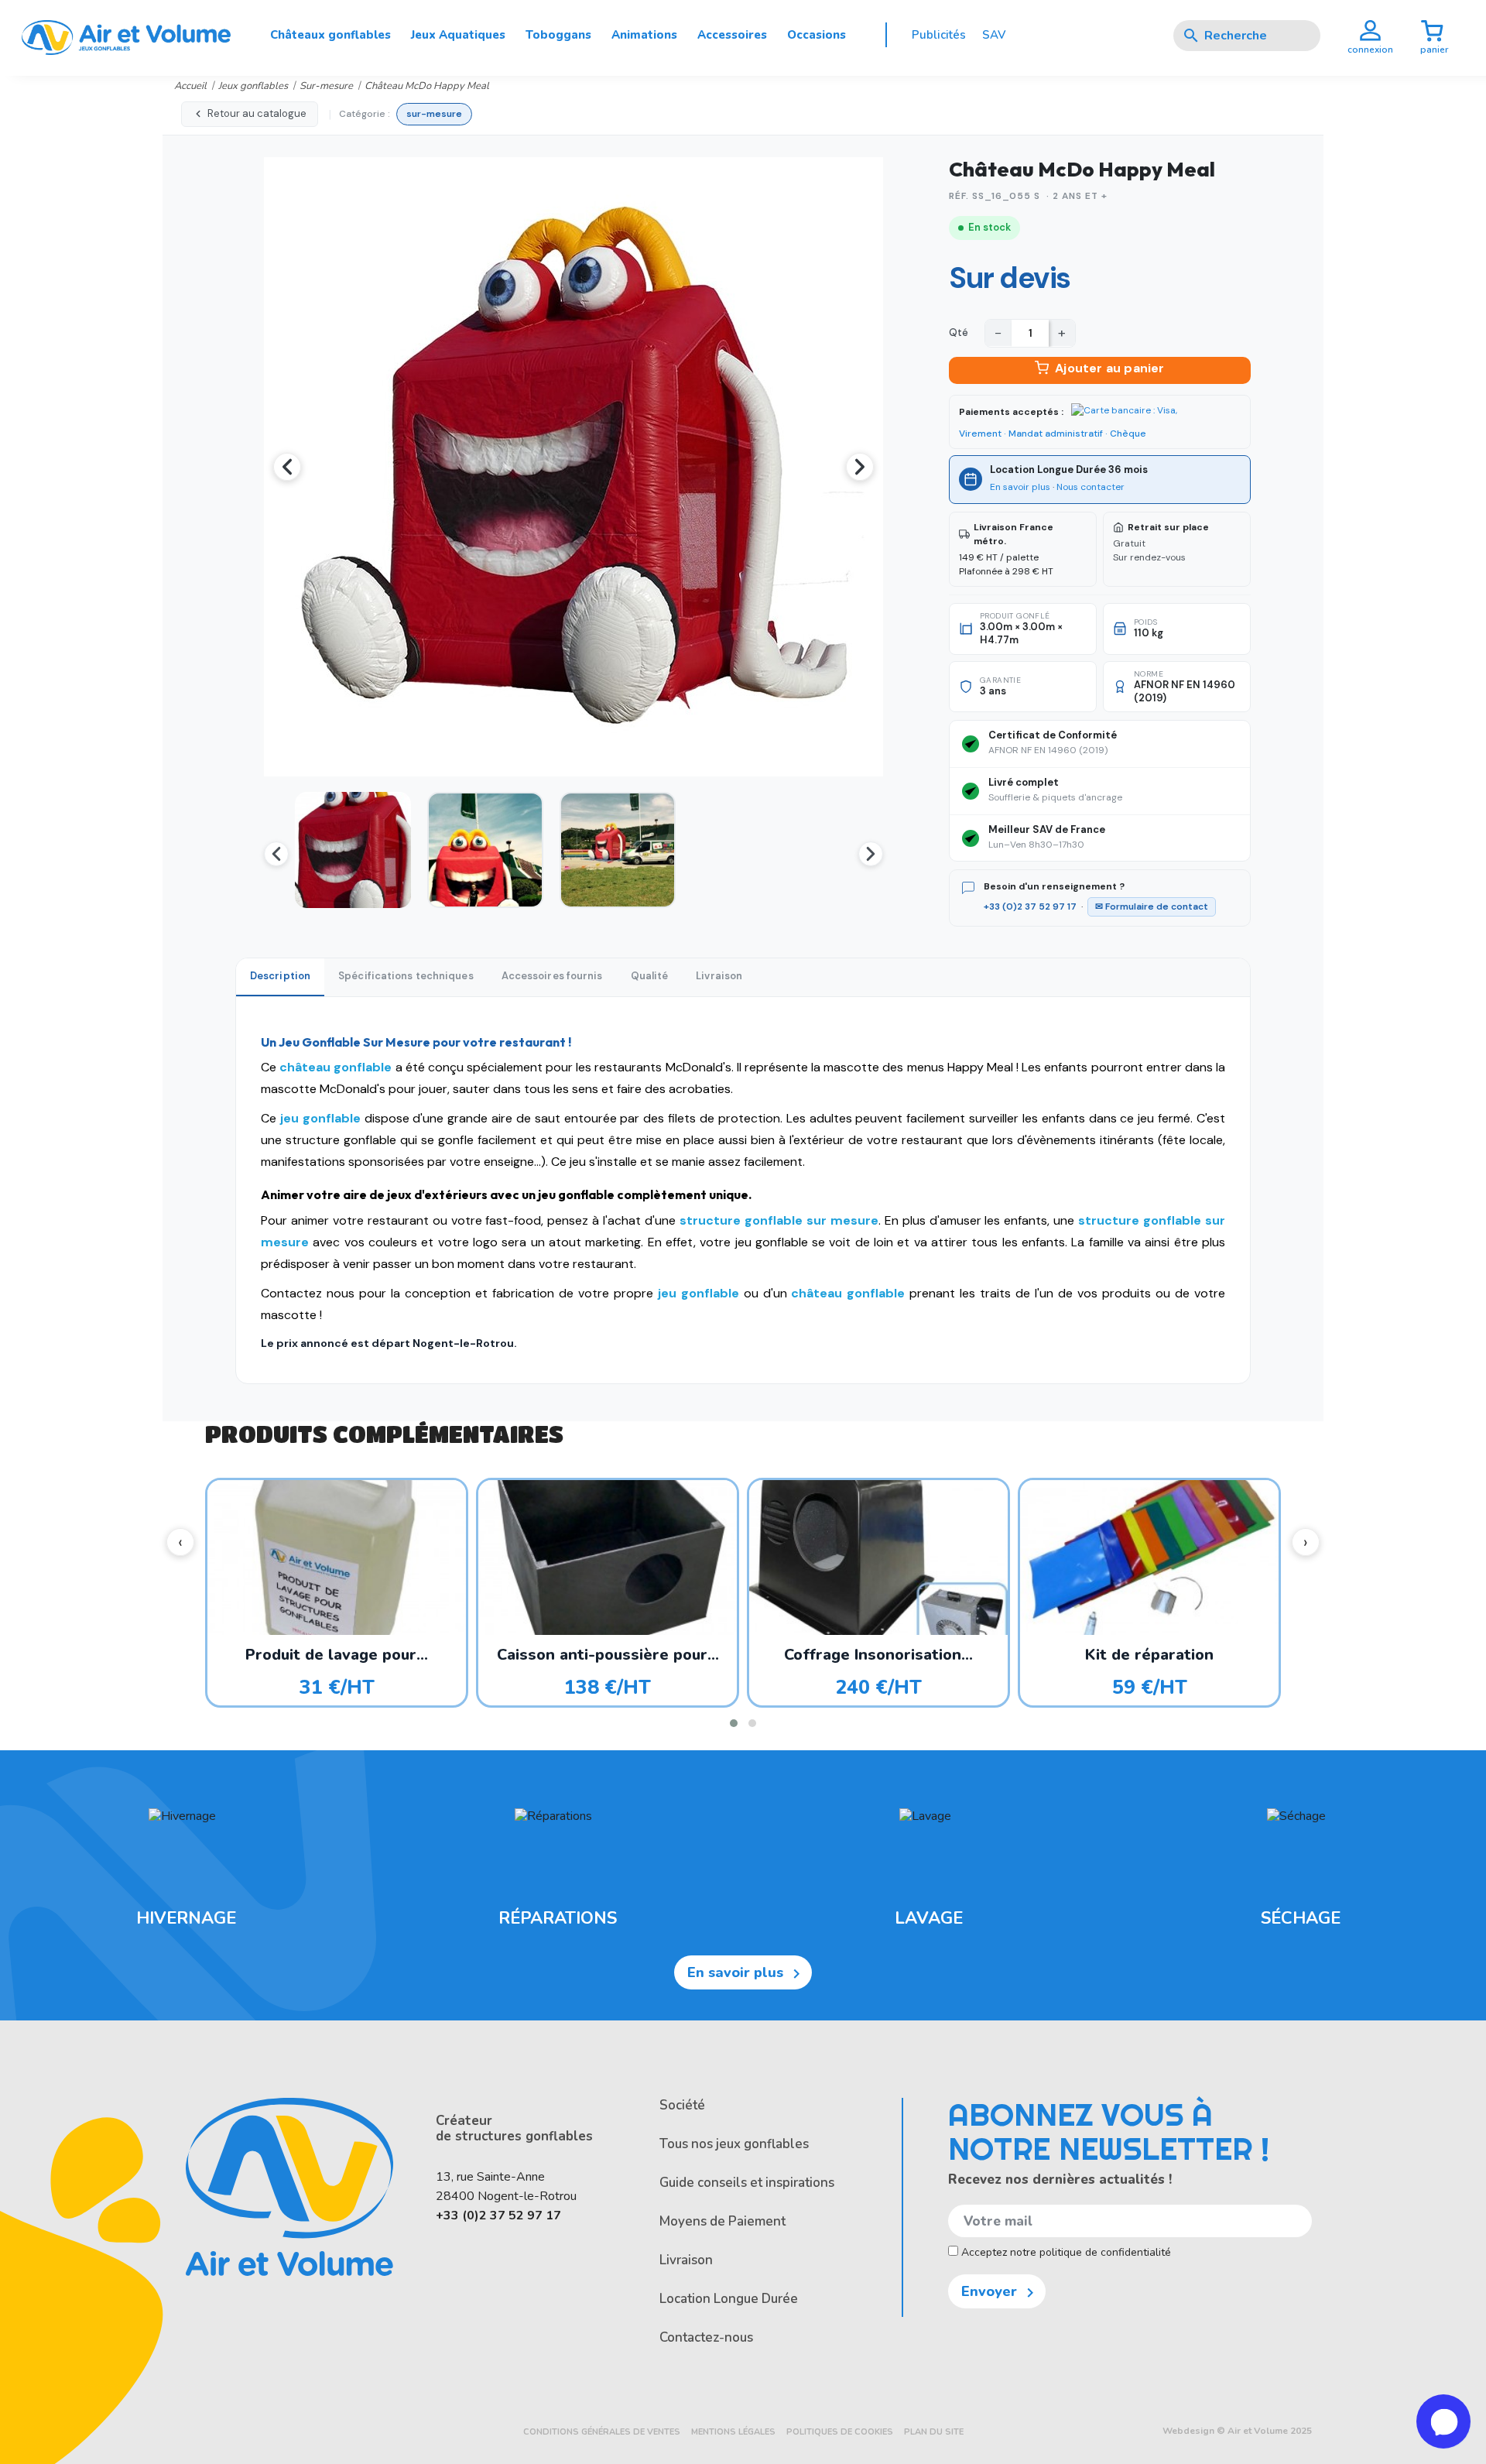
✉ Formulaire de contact (1152, 906)
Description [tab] (280, 976)
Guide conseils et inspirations (747, 2183)
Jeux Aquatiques (458, 35)
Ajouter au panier (1109, 368)
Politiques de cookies (840, 2432)
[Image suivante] (860, 467)
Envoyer (1000, 2292)
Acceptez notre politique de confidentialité (1065, 2252)
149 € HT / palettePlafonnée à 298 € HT (1006, 549)
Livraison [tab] (719, 976)
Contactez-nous (706, 2337)
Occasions (817, 35)
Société (682, 2105)
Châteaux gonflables (330, 35)
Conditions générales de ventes (602, 2432)
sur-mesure (434, 114)
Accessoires (732, 35)
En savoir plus (1020, 487)
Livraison (686, 2260)
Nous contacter (1091, 487)
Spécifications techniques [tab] (406, 976)
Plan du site (934, 2432)
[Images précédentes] (276, 854)
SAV (994, 35)
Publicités (939, 35)
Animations (644, 35)
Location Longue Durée (729, 2299)
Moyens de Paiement (722, 2221)
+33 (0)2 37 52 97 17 (1030, 906)
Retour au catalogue (257, 113)
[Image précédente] (287, 467)
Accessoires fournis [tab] (552, 976)
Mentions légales (733, 2432)
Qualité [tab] (650, 976)
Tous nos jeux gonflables (734, 2144)
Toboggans (558, 35)
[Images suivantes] (871, 854)
